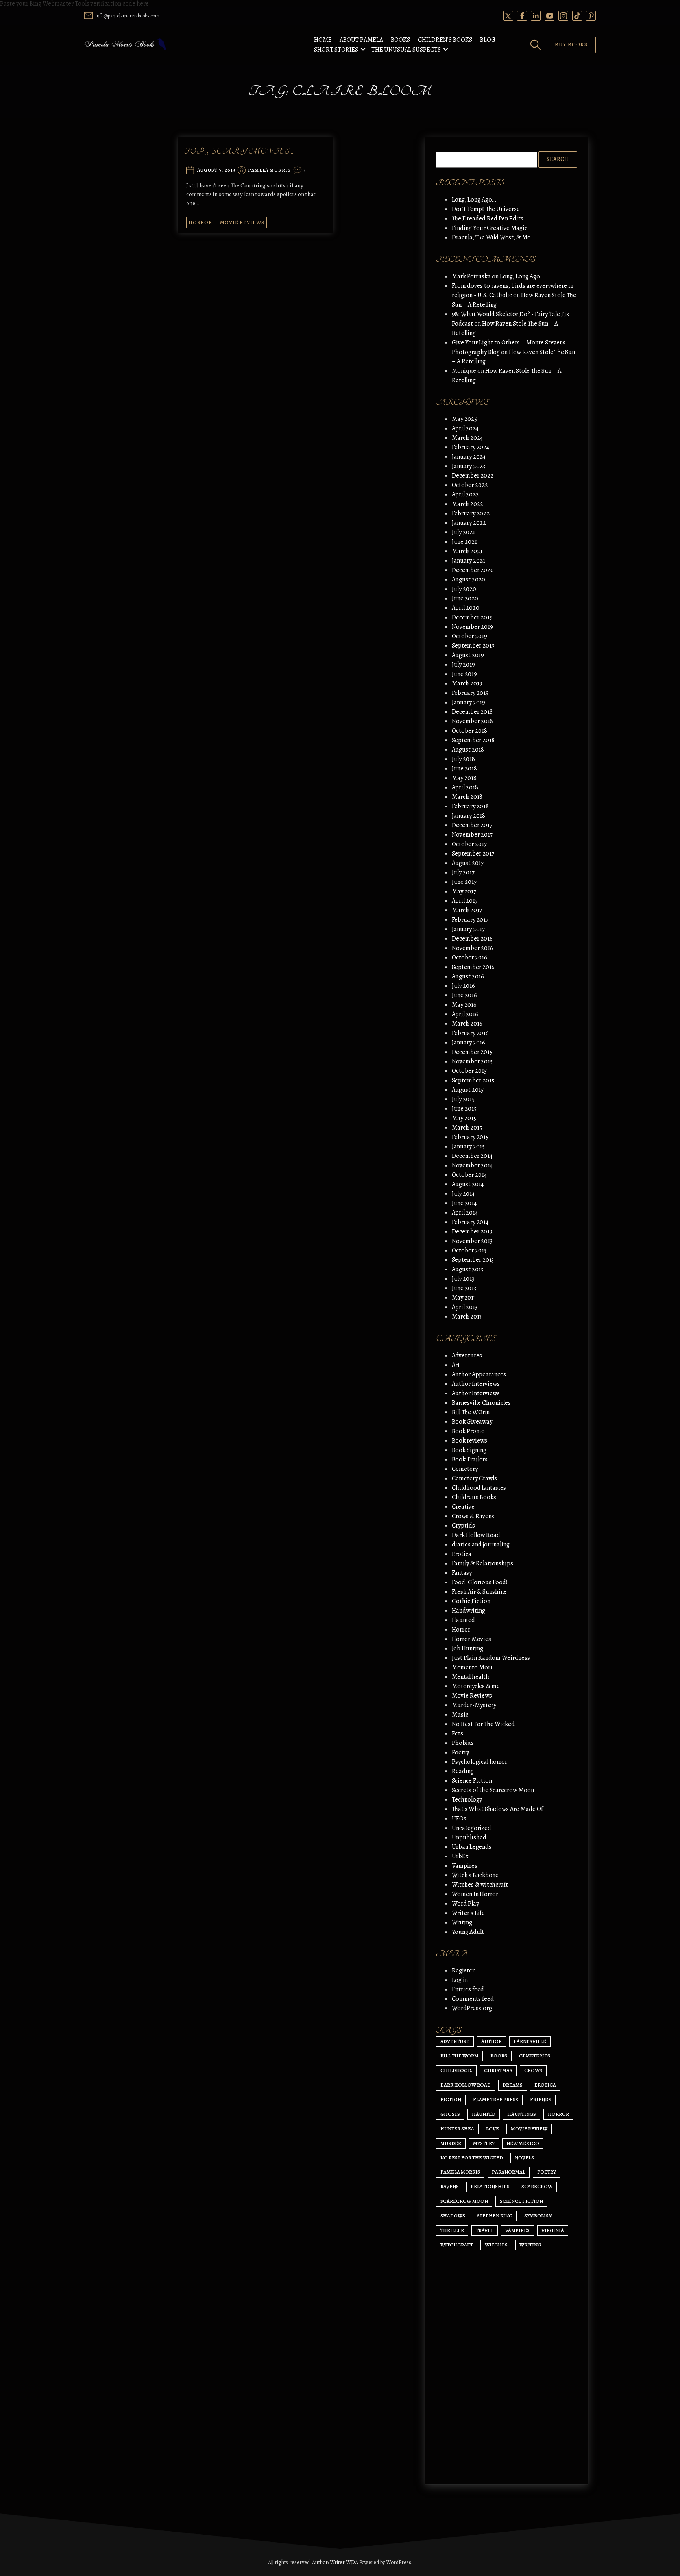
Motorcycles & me (476, 1686)
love (492, 2129)
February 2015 (470, 1137)
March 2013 (467, 1317)
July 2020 (464, 589)
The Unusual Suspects (406, 50)
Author (492, 2041)
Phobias (463, 1743)
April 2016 (465, 1014)
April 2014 (465, 1213)
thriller (452, 2230)
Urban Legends (472, 1847)
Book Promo (468, 1431)
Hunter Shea (457, 2129)
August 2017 (468, 863)
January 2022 (469, 523)
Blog (488, 40)
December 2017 (472, 825)
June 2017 (464, 882)
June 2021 (464, 542)
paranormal (509, 2172)
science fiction (521, 2201)
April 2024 (465, 428)
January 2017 (468, 929)
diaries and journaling (481, 1544)
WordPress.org (472, 2008)
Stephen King (495, 2216)
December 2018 (472, 712)
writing (530, 2245)
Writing (462, 1922)
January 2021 (468, 561)
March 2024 (467, 438)
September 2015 (473, 1080)
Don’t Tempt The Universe (486, 209)
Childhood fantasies (479, 1488)
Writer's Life (468, 1913)
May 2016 (464, 1005)
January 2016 (468, 1043)
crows (533, 2070)
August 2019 (468, 655)
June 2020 (465, 598)
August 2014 (468, 1184)
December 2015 (472, 1052)
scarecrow (537, 2186)
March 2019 (467, 683)
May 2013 (464, 1298)
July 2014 (463, 1194)
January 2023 (468, 466)
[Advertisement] (506, 2404)
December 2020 (473, 570)
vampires (517, 2230)
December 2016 (472, 939)
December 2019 (472, 617)
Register (463, 1970)
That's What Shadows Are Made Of (497, 1809)
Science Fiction (472, 1781)
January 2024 (469, 457)
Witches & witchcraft (480, 1885)
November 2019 (472, 627)
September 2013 (473, 1260)
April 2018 (465, 787)
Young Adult (468, 1932)
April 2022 (465, 494)
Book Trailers (470, 1459)
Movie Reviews (242, 222)
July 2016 (463, 986)
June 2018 (464, 769)
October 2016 (469, 957)
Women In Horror (475, 1894)
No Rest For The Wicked (483, 1724)
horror (558, 2114)
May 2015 (464, 1118)
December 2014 (472, 1156)
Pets (457, 1733)
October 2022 (470, 485)
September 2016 (473, 967)
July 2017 (463, 872)
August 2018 (468, 750)
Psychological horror (480, 1762)
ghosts (450, 2114)
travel (485, 2230)
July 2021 (463, 532)
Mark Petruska (471, 276)
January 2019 (468, 702)
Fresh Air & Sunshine (479, 1592)
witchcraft (457, 2245)
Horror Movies (471, 1639)
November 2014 (472, 1165)
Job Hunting (468, 1648)
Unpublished (469, 1837)
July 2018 (463, 759)
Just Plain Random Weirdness (491, 1658)
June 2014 (464, 1203)
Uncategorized (471, 1828)
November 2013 (472, 1241)
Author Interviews (476, 1384)
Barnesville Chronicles (481, 1403)
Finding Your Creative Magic (490, 228)
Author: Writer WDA (335, 2562)
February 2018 (470, 806)
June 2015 (464, 1109)
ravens (450, 2186)
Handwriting (468, 1611)
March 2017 (467, 910)
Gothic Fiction (471, 1601)
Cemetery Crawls (474, 1478)
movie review (529, 2129)
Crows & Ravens (473, 1516)
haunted (484, 2114)
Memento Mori (472, 1667)
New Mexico (523, 2143)
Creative (463, 1507)
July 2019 (463, 665)
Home (323, 40)
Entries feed (468, 1989)
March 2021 (467, 551)
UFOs (459, 1819)
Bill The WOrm (471, 1412)
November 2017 (472, 835)
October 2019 (469, 636)
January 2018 (468, 816)
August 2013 (468, 1269)
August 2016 (468, 976)
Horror (200, 222)
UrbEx (460, 1856)
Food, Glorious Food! (480, 1582)
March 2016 (467, 1024)
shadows (453, 2216)
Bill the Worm (459, 2056)
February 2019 (470, 693)
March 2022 (468, 504)
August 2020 (468, 580)
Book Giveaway (472, 1422)
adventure (455, 2041)
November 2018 (472, 721)
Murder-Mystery (474, 1705)
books (499, 2056)
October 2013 (469, 1250)
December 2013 (472, 1232)
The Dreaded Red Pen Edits (488, 219)
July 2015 (463, 1099)
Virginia (553, 2230)
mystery (484, 2143)
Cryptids (463, 1526)
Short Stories (336, 50)
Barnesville (530, 2041)
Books (400, 40)
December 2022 (473, 476)
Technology (467, 1800)
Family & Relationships (482, 1563)
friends (541, 2099)
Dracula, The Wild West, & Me (491, 237)
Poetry (460, 1752)
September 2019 (473, 646)
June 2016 (464, 995)
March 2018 (467, 797)
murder (451, 2143)
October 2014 (469, 1175)
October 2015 (469, 1071)
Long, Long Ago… (474, 200)
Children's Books (474, 1497)
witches (496, 2245)
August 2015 (468, 1090)
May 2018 (464, 778)
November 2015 (472, 1061)
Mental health (470, 1677)
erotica (545, 2085)
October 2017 (469, 844)
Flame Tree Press (496, 2099)
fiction (451, 2099)
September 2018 (473, 740)
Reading (463, 1771)
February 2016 (470, 1033)
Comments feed (473, 1999)
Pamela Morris (270, 170)
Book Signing (469, 1450)
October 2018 (469, 731)
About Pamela (361, 40)
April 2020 (466, 608)
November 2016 (472, 948)
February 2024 (470, 447)
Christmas (498, 2070)
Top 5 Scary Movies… (239, 151)
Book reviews (469, 1441)
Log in (460, 1980)
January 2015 (468, 1146)
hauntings (522, 2114)
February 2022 (471, 513)
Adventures (467, 1356)
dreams (513, 2085)
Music (460, 1715)
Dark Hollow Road (476, 1535)
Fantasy (462, 1573)
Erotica (462, 1554)
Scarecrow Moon (464, 2201)
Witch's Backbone (475, 1875)
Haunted (463, 1620)
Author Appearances (479, 1374)
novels (524, 2158)
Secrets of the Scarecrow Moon (493, 1790)
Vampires (465, 1866)
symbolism (539, 2216)
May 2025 (464, 419)
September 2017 (473, 854)
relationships (490, 2186)
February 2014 (470, 1222)
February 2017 (470, 920)
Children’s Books (445, 40)
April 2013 (465, 1307)
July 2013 (463, 1279)
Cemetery (465, 1469)
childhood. (456, 2070)
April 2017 (465, 901)
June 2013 (464, 1288)
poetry (547, 2172)
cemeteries (535, 2056)
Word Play (465, 1904)
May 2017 (464, 891)
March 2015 (467, 1128)
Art (456, 1365)
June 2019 (464, 674)
